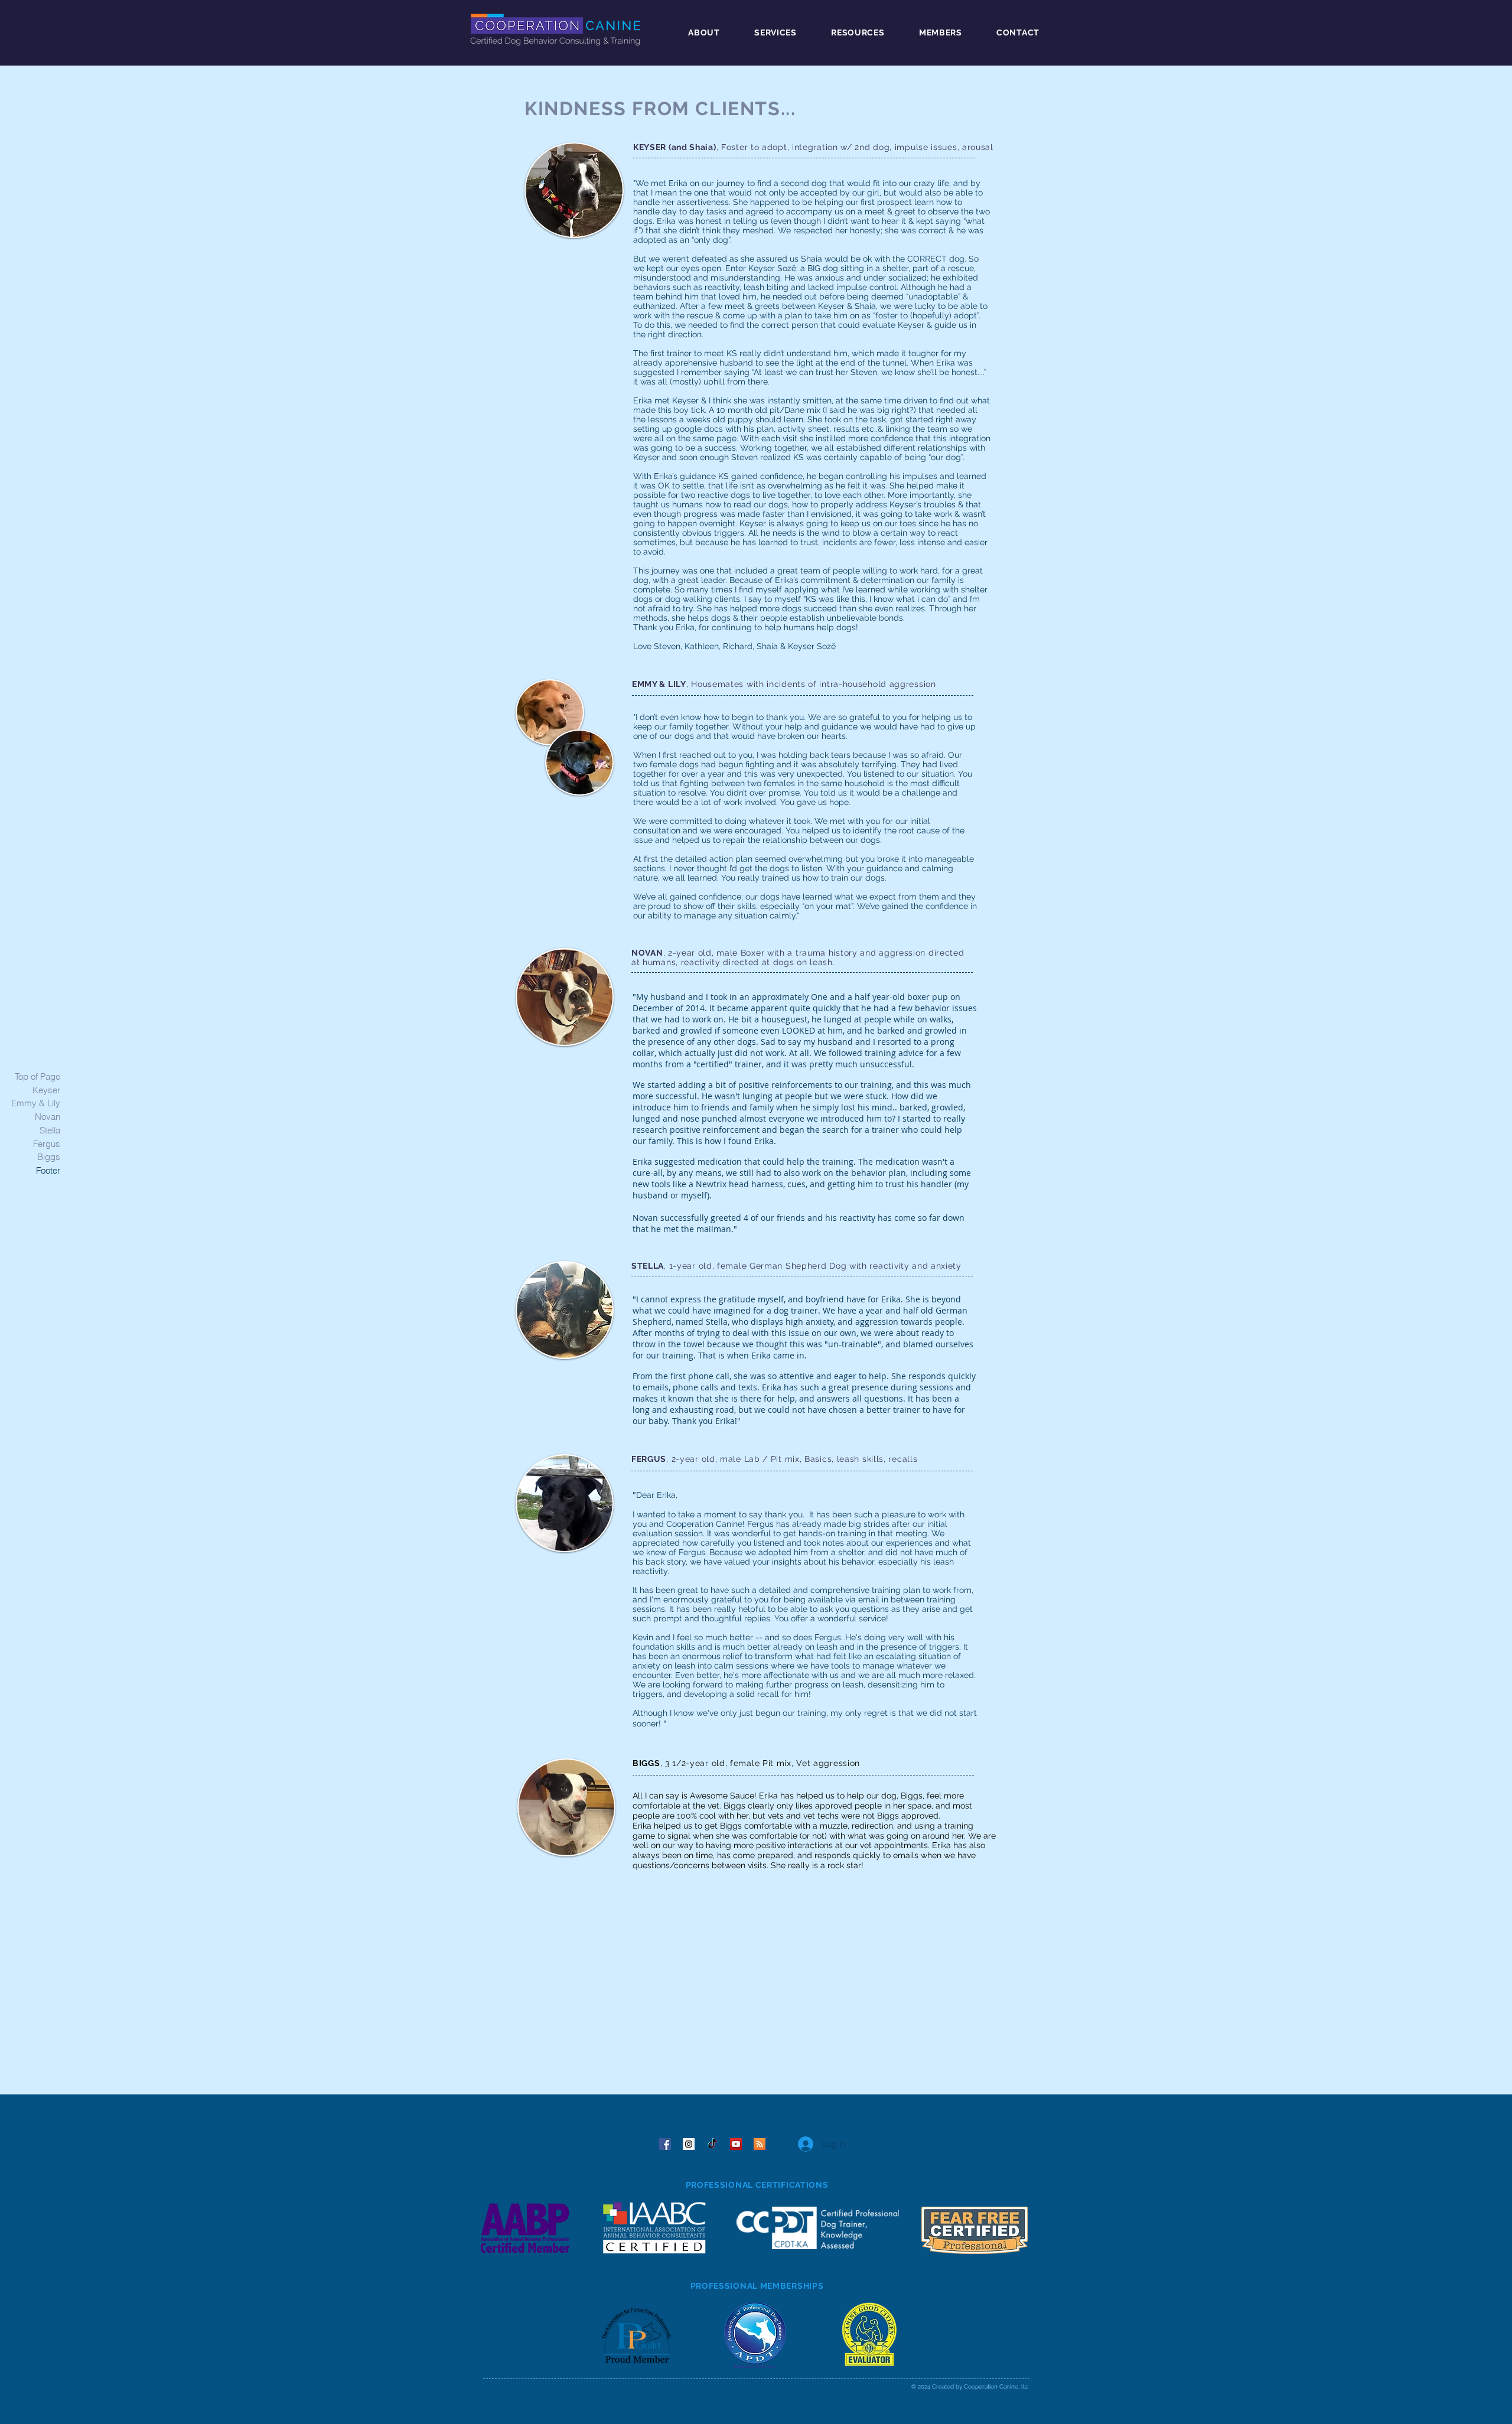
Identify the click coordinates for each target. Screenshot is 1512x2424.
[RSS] (760, 2144)
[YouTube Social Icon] (736, 2144)
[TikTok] (712, 2144)
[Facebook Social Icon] (665, 2144)
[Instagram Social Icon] (689, 2144)
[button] (695, 32)
